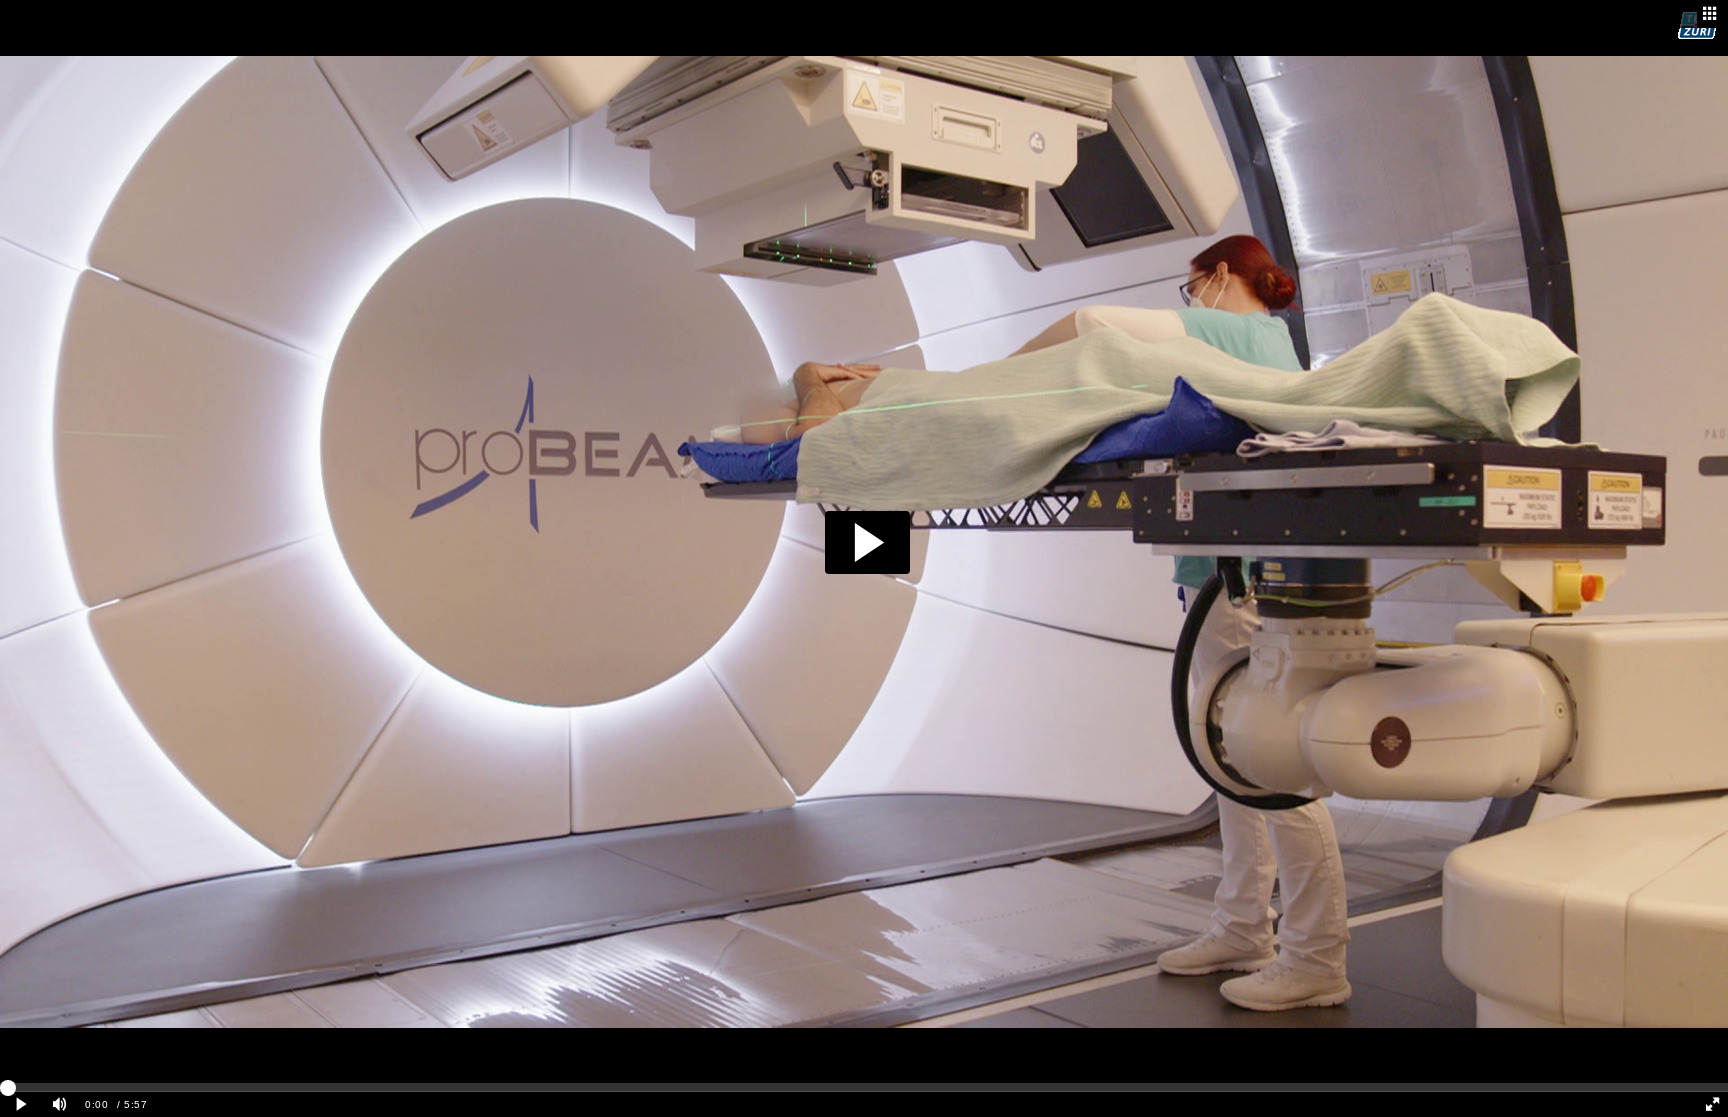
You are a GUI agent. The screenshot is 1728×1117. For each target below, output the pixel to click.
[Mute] (60, 1104)
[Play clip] (22, 1104)
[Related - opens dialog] (1710, 14)
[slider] (864, 1087)
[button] (867, 542)
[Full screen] (1712, 1104)
